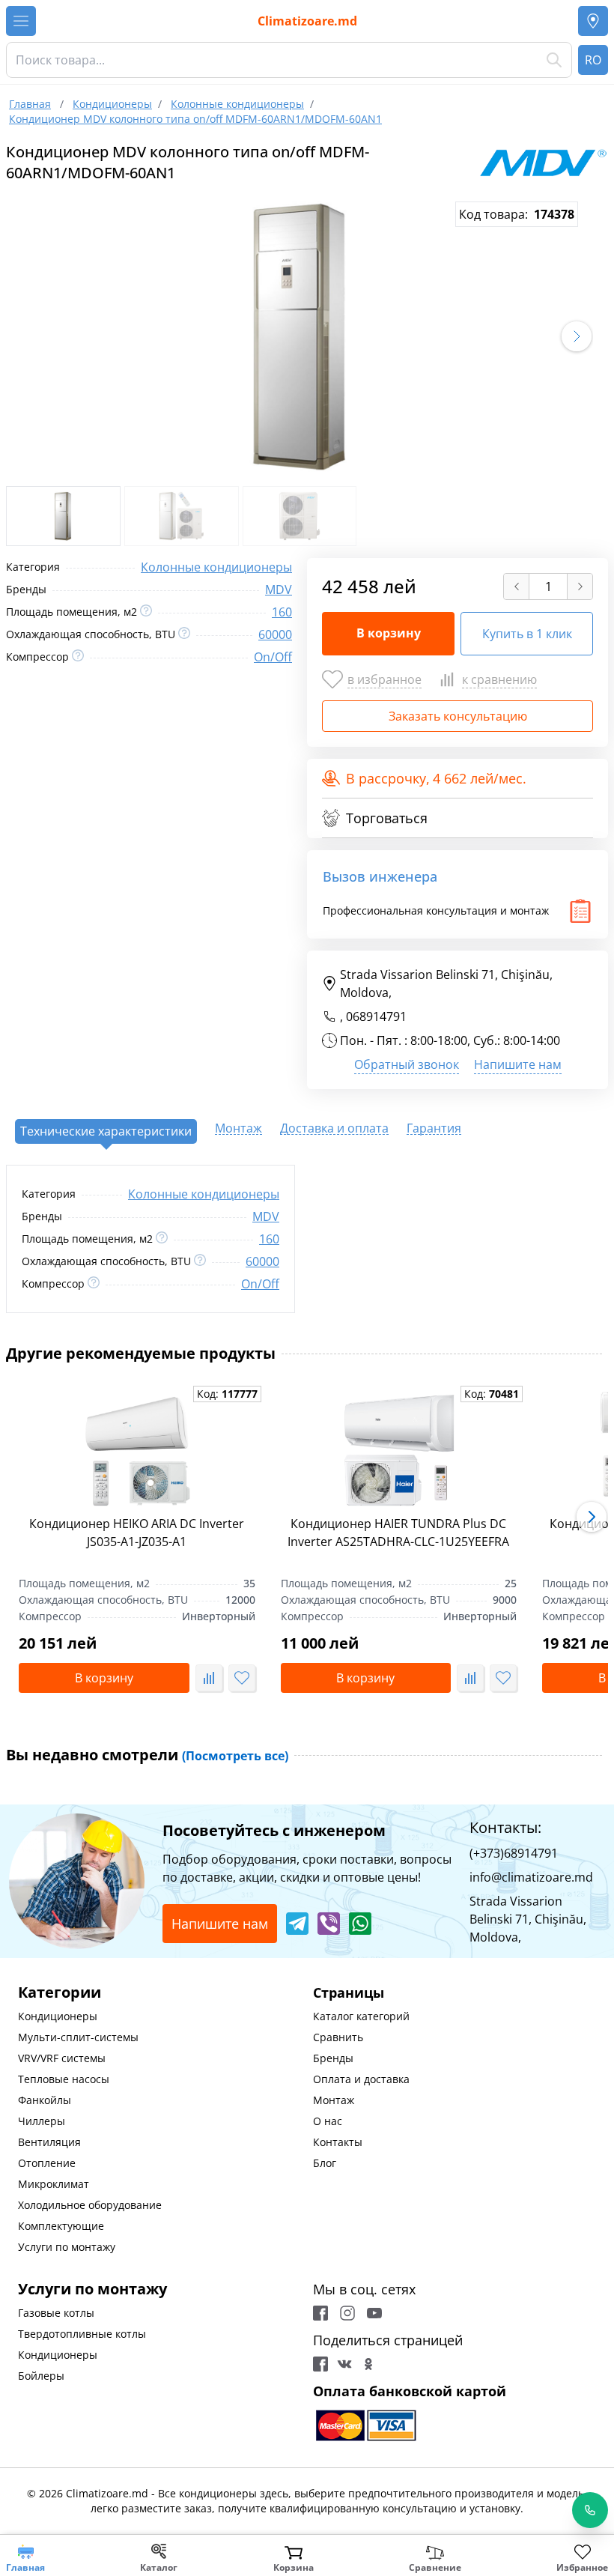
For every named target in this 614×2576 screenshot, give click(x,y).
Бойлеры (41, 2376)
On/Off (273, 657)
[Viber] (329, 1924)
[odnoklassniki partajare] (368, 2364)
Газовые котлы (56, 2313)
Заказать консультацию (458, 716)
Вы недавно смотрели (147, 1755)
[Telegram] (297, 1924)
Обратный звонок (407, 1064)
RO (593, 60)
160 (282, 612)
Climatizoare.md (307, 21)
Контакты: (505, 1827)
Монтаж (334, 2100)
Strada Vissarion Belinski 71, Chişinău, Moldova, (446, 984)
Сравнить (338, 2037)
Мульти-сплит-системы (78, 2037)
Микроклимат (54, 2184)
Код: (227, 1394)
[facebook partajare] (320, 2364)
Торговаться (387, 818)
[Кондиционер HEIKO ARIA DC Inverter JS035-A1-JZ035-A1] (137, 1452)
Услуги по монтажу (67, 2247)
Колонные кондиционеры (216, 567)
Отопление (47, 2163)
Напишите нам (518, 1064)
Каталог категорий (361, 2016)
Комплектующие (61, 2226)
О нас (328, 2121)
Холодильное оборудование (90, 2205)
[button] (577, 336)
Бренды (333, 2058)
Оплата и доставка (361, 2079)
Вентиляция (49, 2142)
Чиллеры (42, 2121)
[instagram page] (347, 2313)
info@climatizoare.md (531, 1877)
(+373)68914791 (514, 1853)
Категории (60, 1992)
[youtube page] (374, 2313)
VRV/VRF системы (62, 2058)
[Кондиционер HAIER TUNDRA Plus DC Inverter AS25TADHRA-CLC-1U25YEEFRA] (399, 1452)
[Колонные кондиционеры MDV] (543, 163)
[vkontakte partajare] (344, 2364)
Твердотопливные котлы (82, 2334)
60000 (275, 634)
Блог (325, 2163)
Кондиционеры (58, 2016)
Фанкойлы (45, 2100)
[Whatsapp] (360, 1924)
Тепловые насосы (64, 2079)
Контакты (338, 2142)
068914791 (376, 1016)
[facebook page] (320, 2313)
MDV (279, 590)
